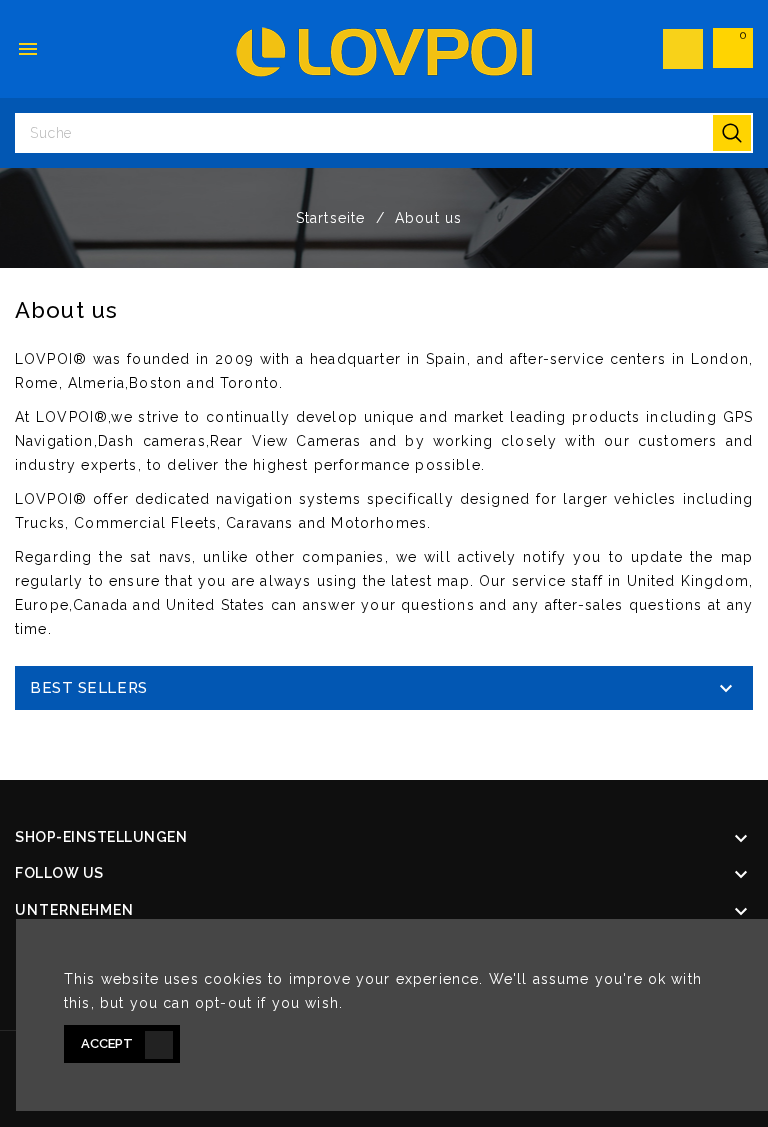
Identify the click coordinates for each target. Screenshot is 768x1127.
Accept (107, 1043)
